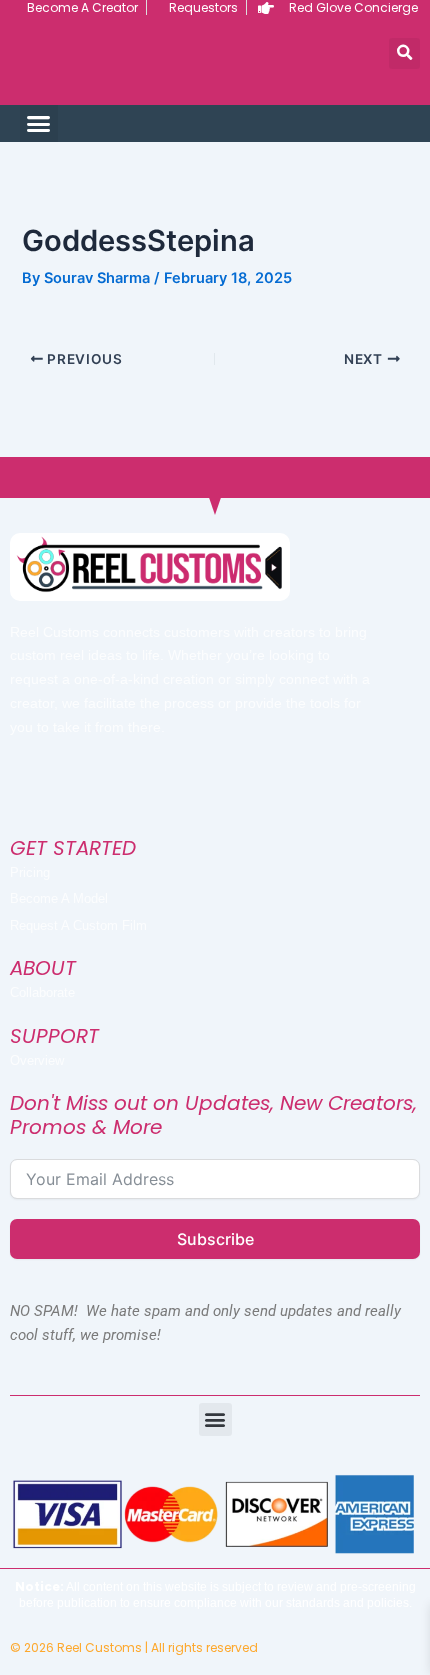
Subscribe (215, 1239)
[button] (404, 53)
